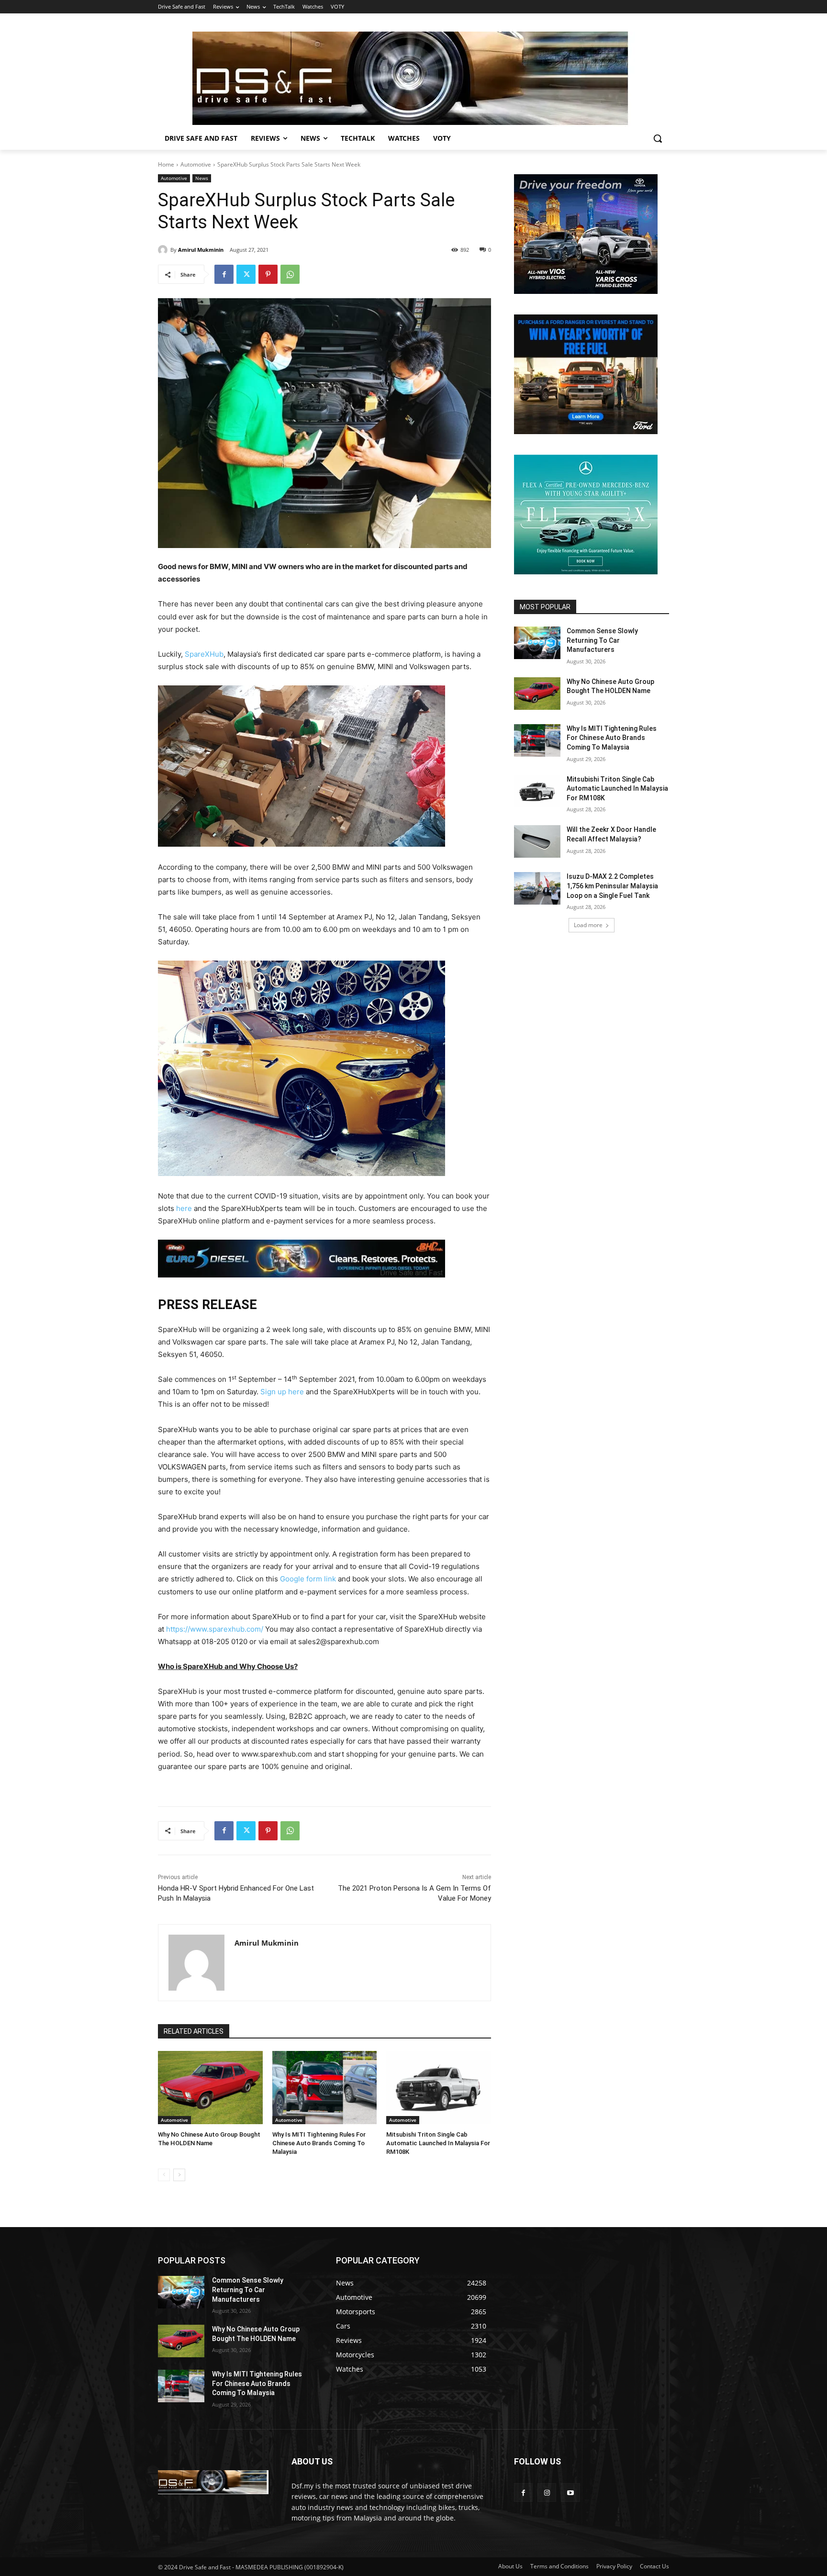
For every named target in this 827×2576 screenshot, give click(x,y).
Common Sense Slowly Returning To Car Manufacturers (602, 640)
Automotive (196, 164)
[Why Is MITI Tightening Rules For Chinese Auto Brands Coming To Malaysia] (325, 2088)
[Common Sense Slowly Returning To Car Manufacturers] (537, 643)
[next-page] (179, 2175)
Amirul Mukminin (201, 250)
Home (166, 164)
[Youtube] (570, 2492)
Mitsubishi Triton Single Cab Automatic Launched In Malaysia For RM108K (438, 2143)
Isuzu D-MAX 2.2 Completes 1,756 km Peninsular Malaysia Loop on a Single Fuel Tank (612, 886)
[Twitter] (246, 274)
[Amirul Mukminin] (164, 250)
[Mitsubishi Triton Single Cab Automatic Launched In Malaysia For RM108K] (439, 2088)
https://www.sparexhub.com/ (215, 1629)
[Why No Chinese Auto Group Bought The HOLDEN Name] (210, 2088)
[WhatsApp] (290, 274)
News (202, 178)
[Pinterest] (268, 274)
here (184, 1208)
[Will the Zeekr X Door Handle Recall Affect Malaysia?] (537, 841)
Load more (588, 925)
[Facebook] (224, 274)
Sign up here (282, 1392)
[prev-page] (164, 2175)
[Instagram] (547, 2492)
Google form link (308, 1579)
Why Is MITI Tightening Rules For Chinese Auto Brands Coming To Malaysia (319, 2143)
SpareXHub (204, 654)
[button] (658, 138)
